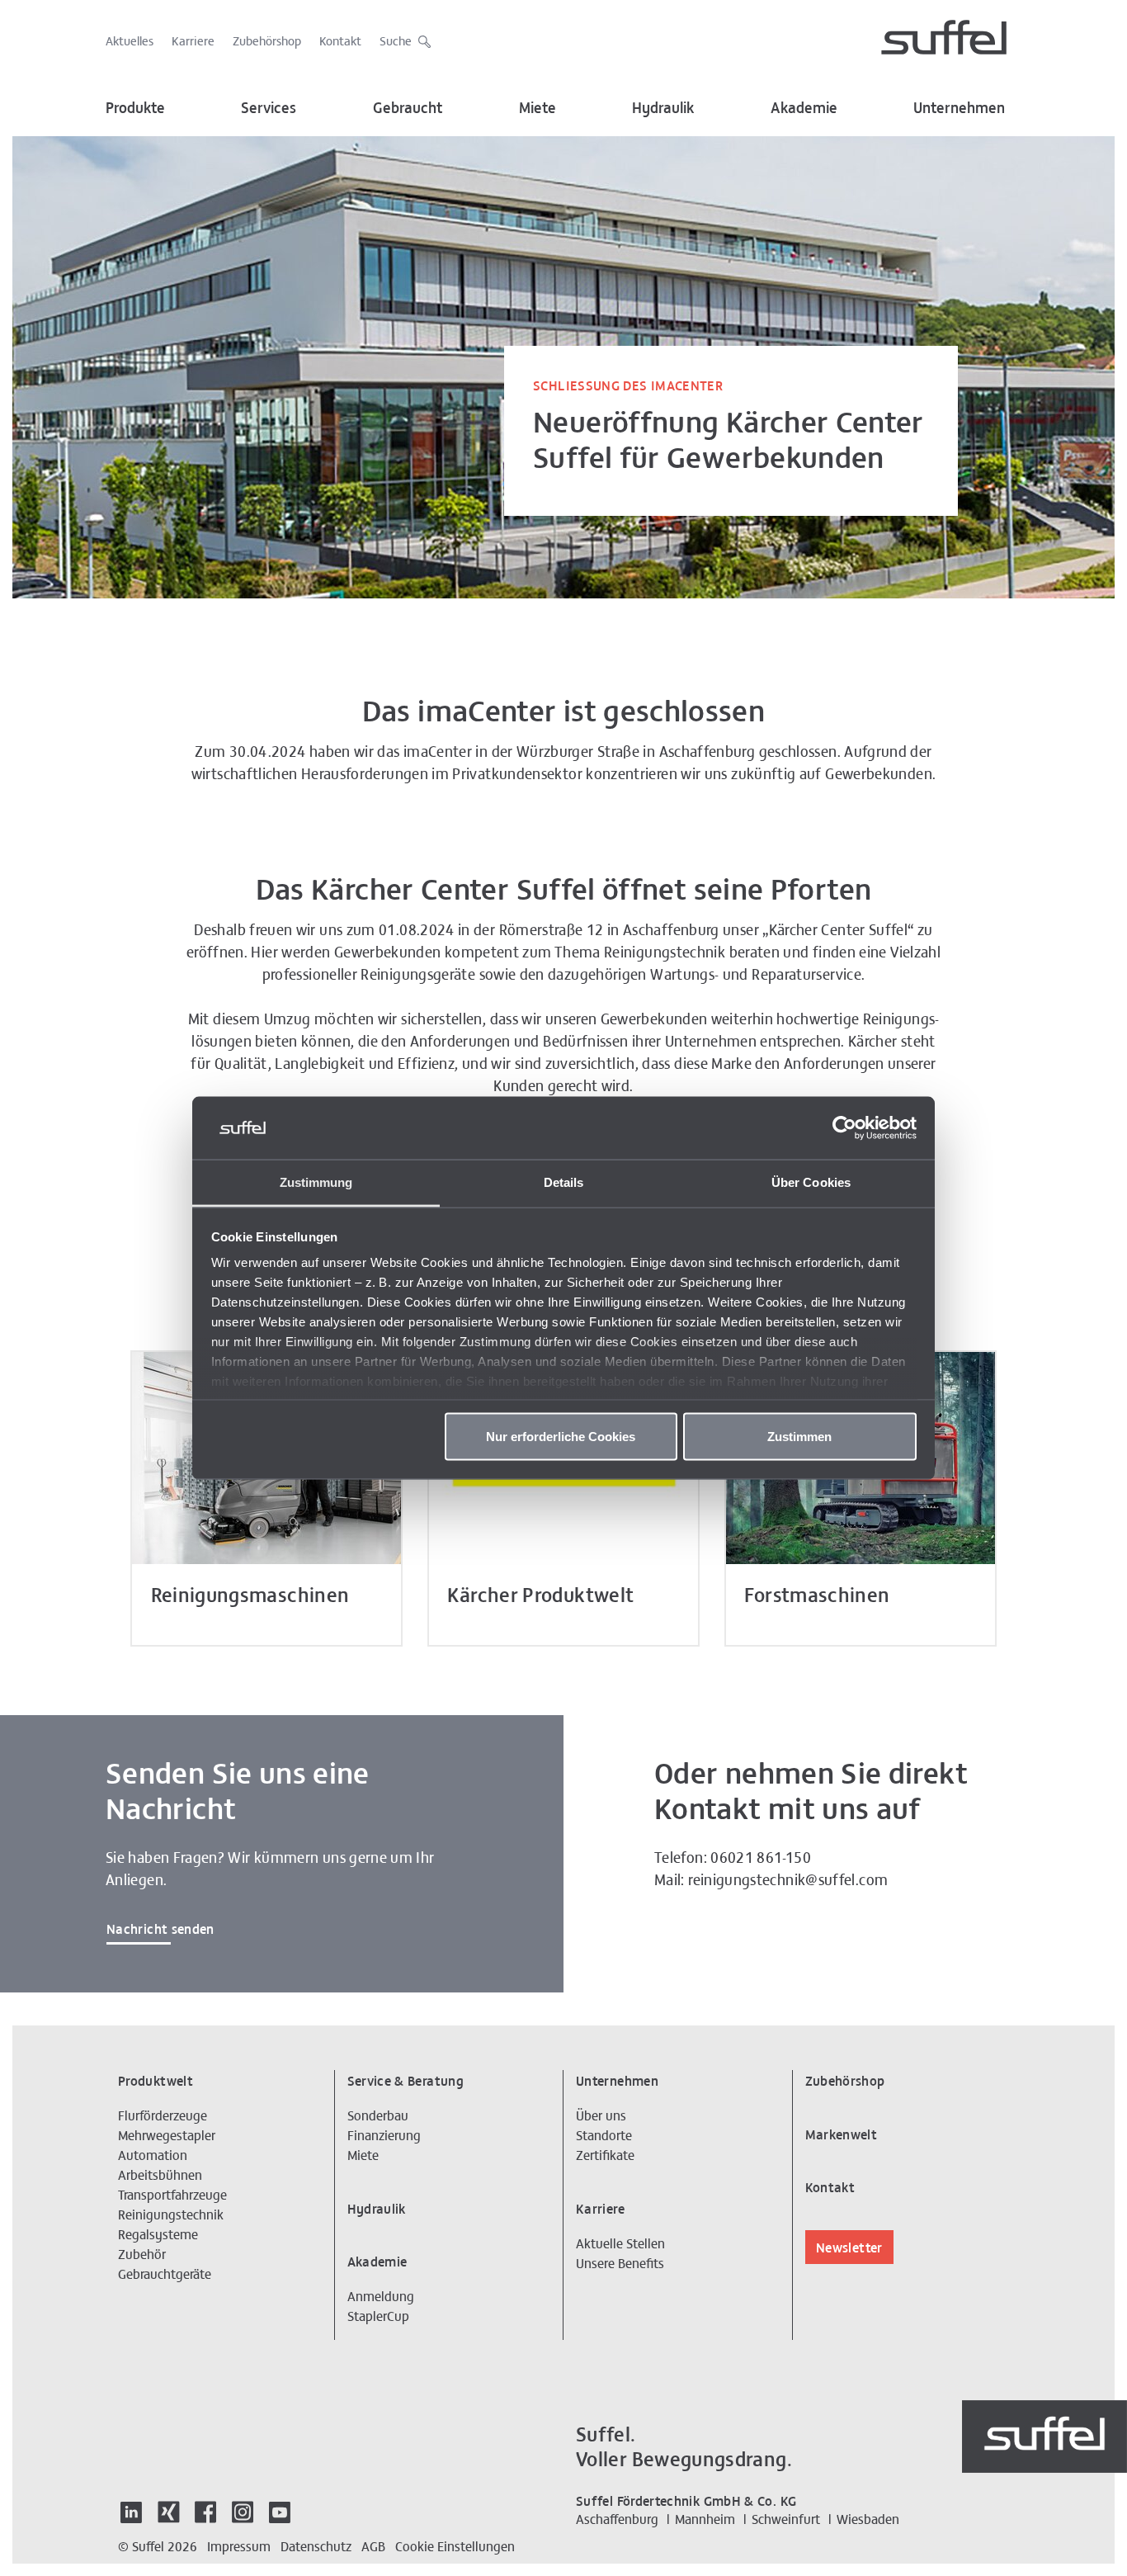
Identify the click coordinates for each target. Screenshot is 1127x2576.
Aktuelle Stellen (620, 2243)
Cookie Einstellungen (455, 2545)
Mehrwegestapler (167, 2134)
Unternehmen (959, 107)
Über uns (601, 2115)
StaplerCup (378, 2315)
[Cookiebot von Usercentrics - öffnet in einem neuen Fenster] (844, 1128)
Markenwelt (842, 2134)
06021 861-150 (761, 1857)
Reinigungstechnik (171, 2214)
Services (269, 107)
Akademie (804, 107)
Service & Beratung (406, 2080)
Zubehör (142, 2253)
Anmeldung (381, 2295)
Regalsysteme (158, 2233)
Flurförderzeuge (163, 2115)
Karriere (193, 40)
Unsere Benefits (620, 2262)
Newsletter (849, 2247)
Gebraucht (408, 107)
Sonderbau (378, 2115)
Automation (153, 2154)
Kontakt (340, 40)
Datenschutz (316, 2545)
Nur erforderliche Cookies (561, 1436)
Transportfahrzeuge (172, 2194)
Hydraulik (663, 107)
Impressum (239, 2545)
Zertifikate (605, 2154)
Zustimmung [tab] (316, 1182)
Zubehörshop (267, 40)
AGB (373, 2545)
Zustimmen (799, 1436)
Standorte (604, 2134)
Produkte (135, 107)
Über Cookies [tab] (811, 1182)
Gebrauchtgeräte (165, 2273)
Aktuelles (130, 40)
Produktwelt (156, 2080)
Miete (538, 107)
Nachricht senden (160, 1928)
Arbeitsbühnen (160, 2174)
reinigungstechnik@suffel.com (788, 1879)
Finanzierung (384, 2134)
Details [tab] (564, 1182)
